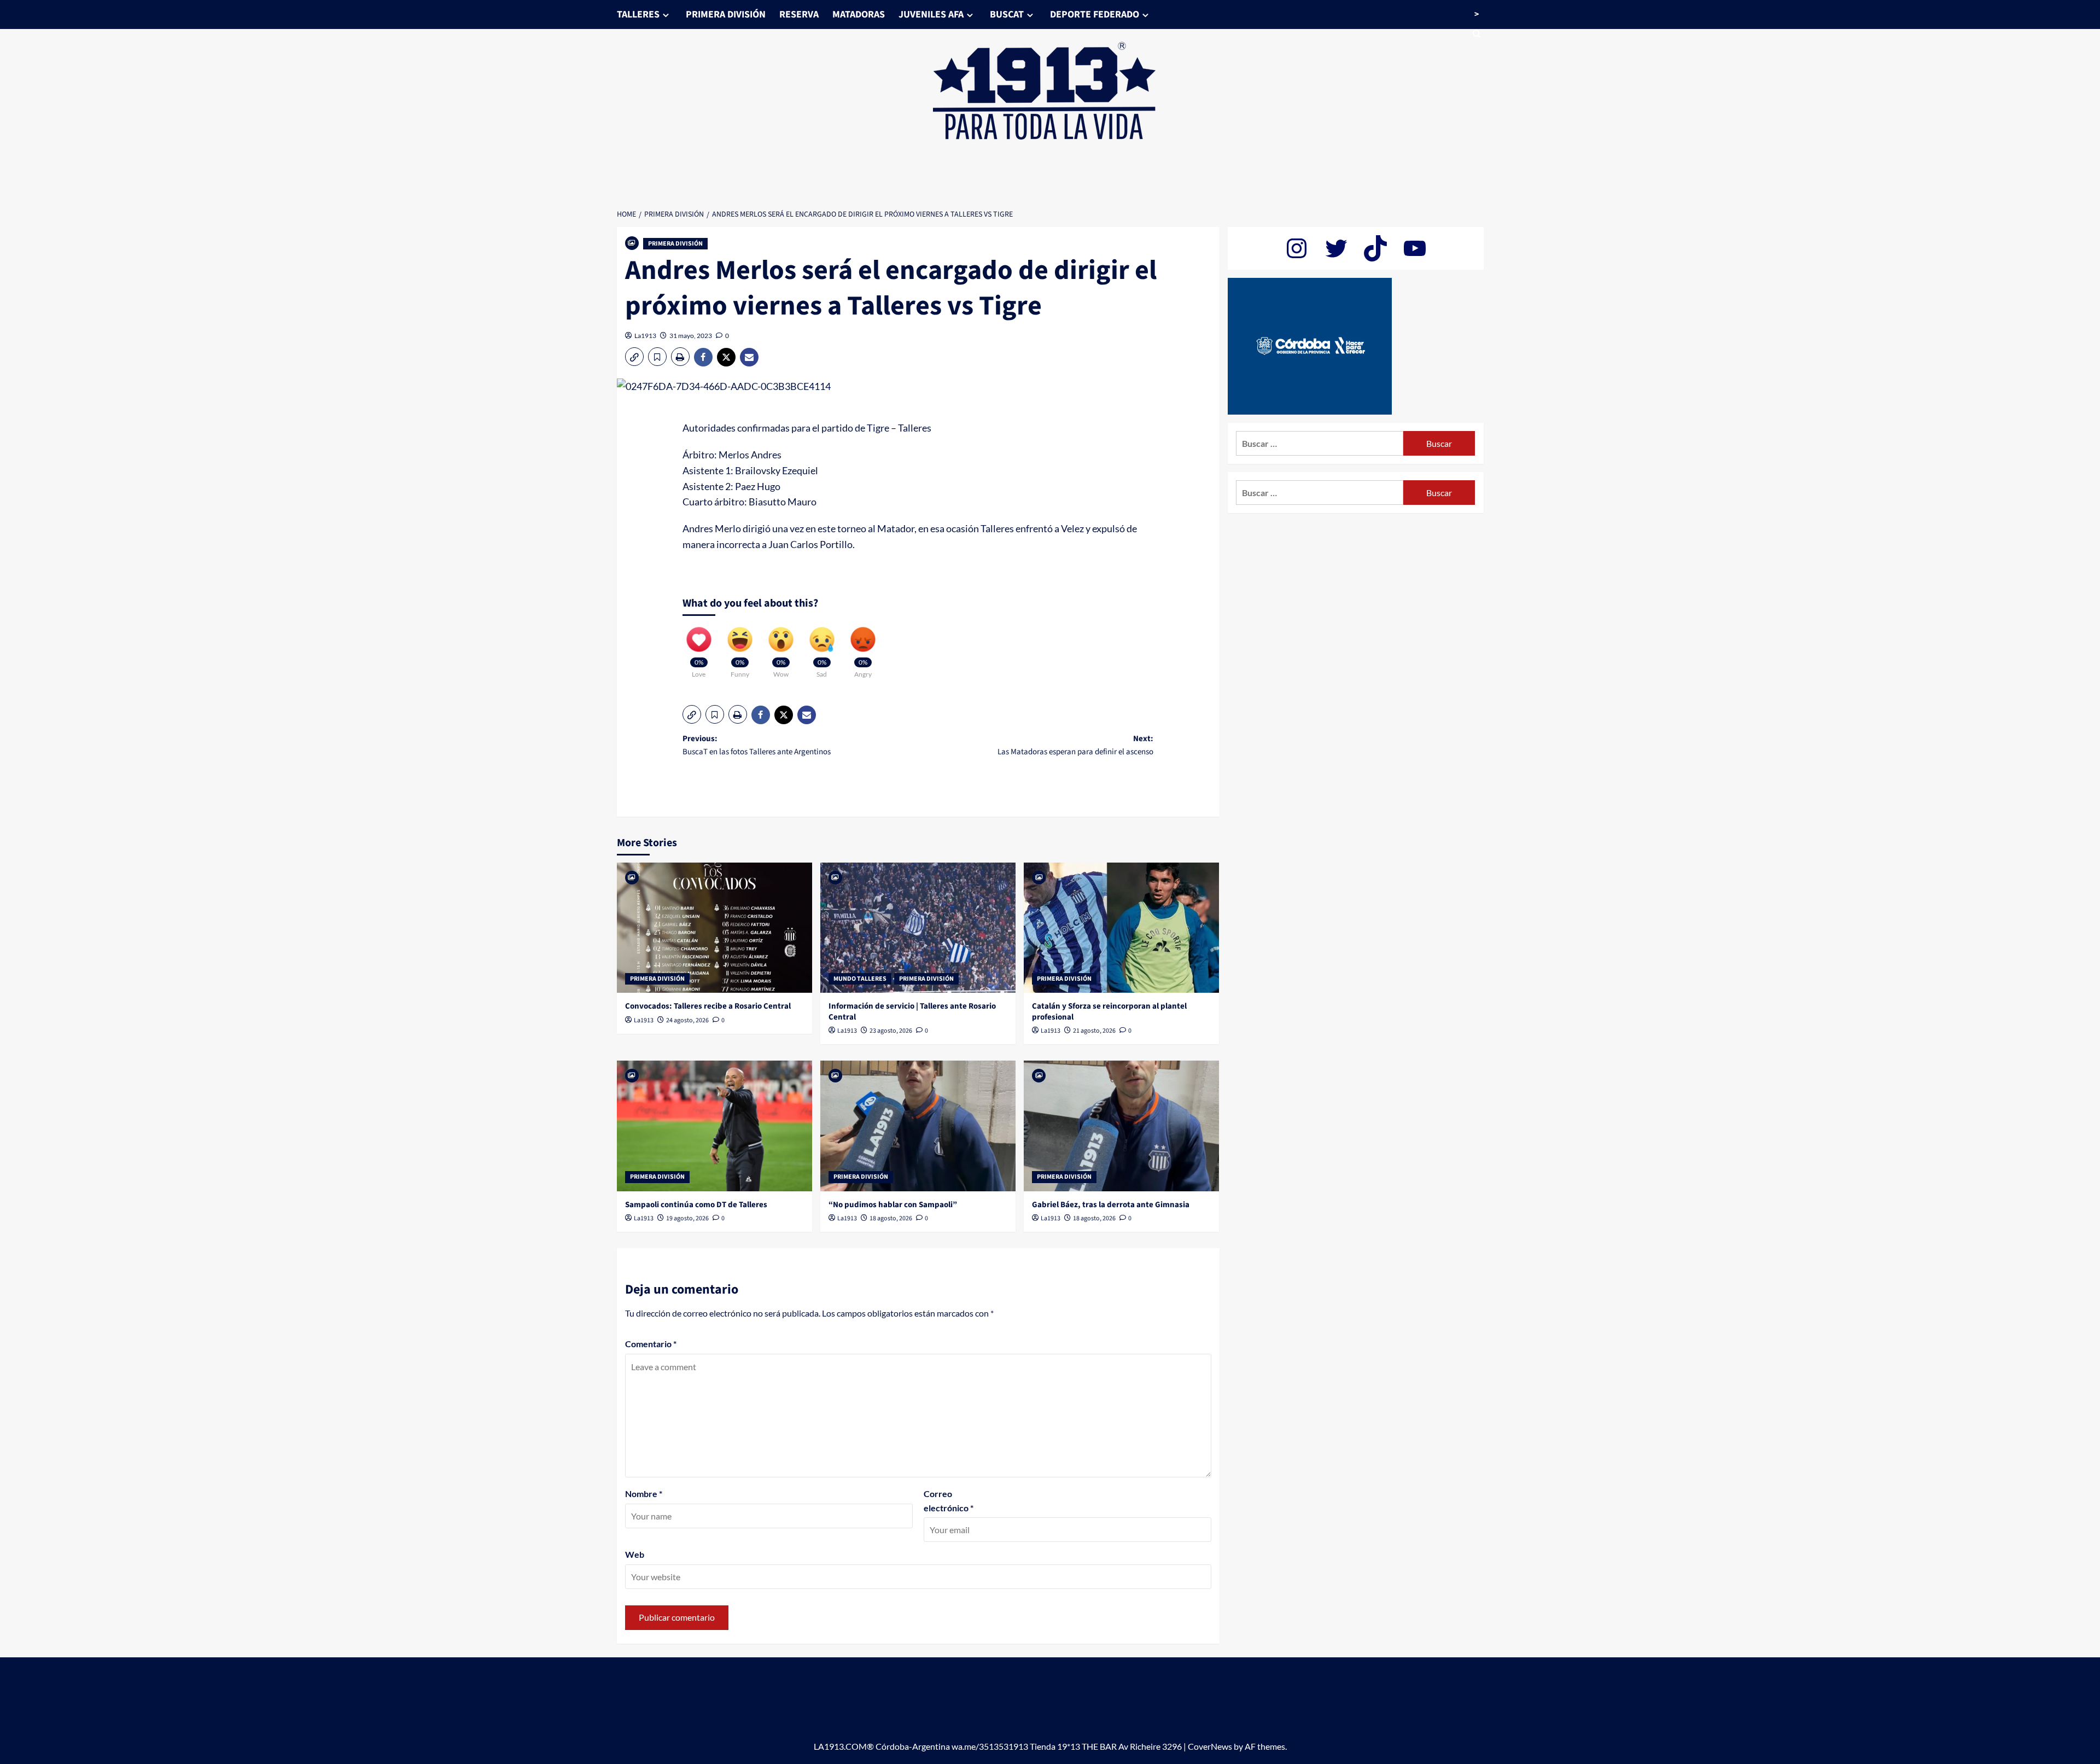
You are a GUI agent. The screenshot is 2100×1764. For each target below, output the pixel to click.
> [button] (1477, 14)
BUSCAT (1007, 14)
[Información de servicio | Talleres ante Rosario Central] (918, 928)
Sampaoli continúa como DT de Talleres (696, 1205)
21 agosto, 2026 (1094, 1031)
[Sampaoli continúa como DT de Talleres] (714, 1126)
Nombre (644, 1494)
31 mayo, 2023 (691, 336)
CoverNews (1210, 1746)
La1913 (645, 336)
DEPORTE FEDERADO (1095, 14)
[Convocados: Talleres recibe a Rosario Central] (714, 928)
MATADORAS (859, 14)
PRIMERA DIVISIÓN (726, 14)
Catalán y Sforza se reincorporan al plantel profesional (1109, 1012)
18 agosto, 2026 (891, 1218)
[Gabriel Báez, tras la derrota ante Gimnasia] (1121, 1126)
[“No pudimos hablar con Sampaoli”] (918, 1126)
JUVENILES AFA (931, 14)
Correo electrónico (949, 1501)
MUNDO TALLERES (860, 979)
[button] (634, 357)
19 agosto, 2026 (687, 1218)
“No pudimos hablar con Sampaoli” (893, 1205)
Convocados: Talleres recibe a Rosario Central (708, 1006)
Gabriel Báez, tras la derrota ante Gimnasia (1111, 1205)
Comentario (651, 1344)
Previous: (757, 745)
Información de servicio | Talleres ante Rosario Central (912, 1012)
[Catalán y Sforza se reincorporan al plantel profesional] (1121, 928)
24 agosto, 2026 (687, 1020)
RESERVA (799, 14)
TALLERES (638, 14)
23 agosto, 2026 (891, 1031)
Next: (1075, 745)
